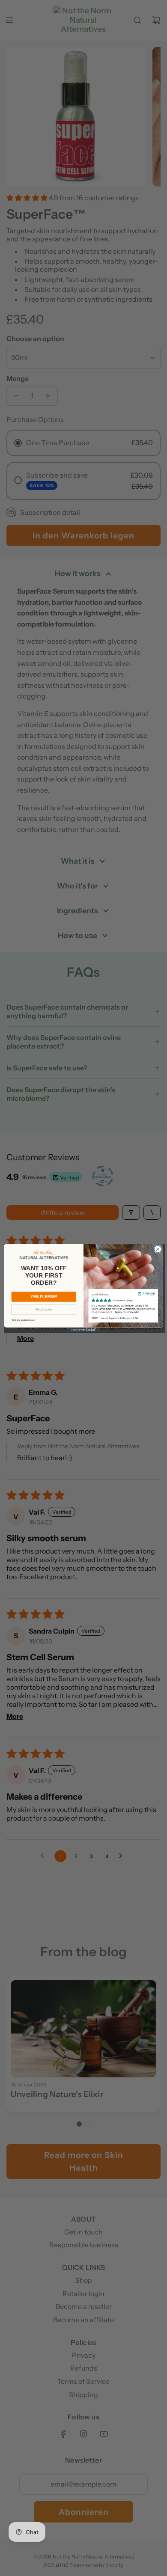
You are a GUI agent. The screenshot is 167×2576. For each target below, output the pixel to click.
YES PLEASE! (44, 1296)
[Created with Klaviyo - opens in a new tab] (83, 1330)
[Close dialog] (158, 1249)
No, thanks (44, 1309)
